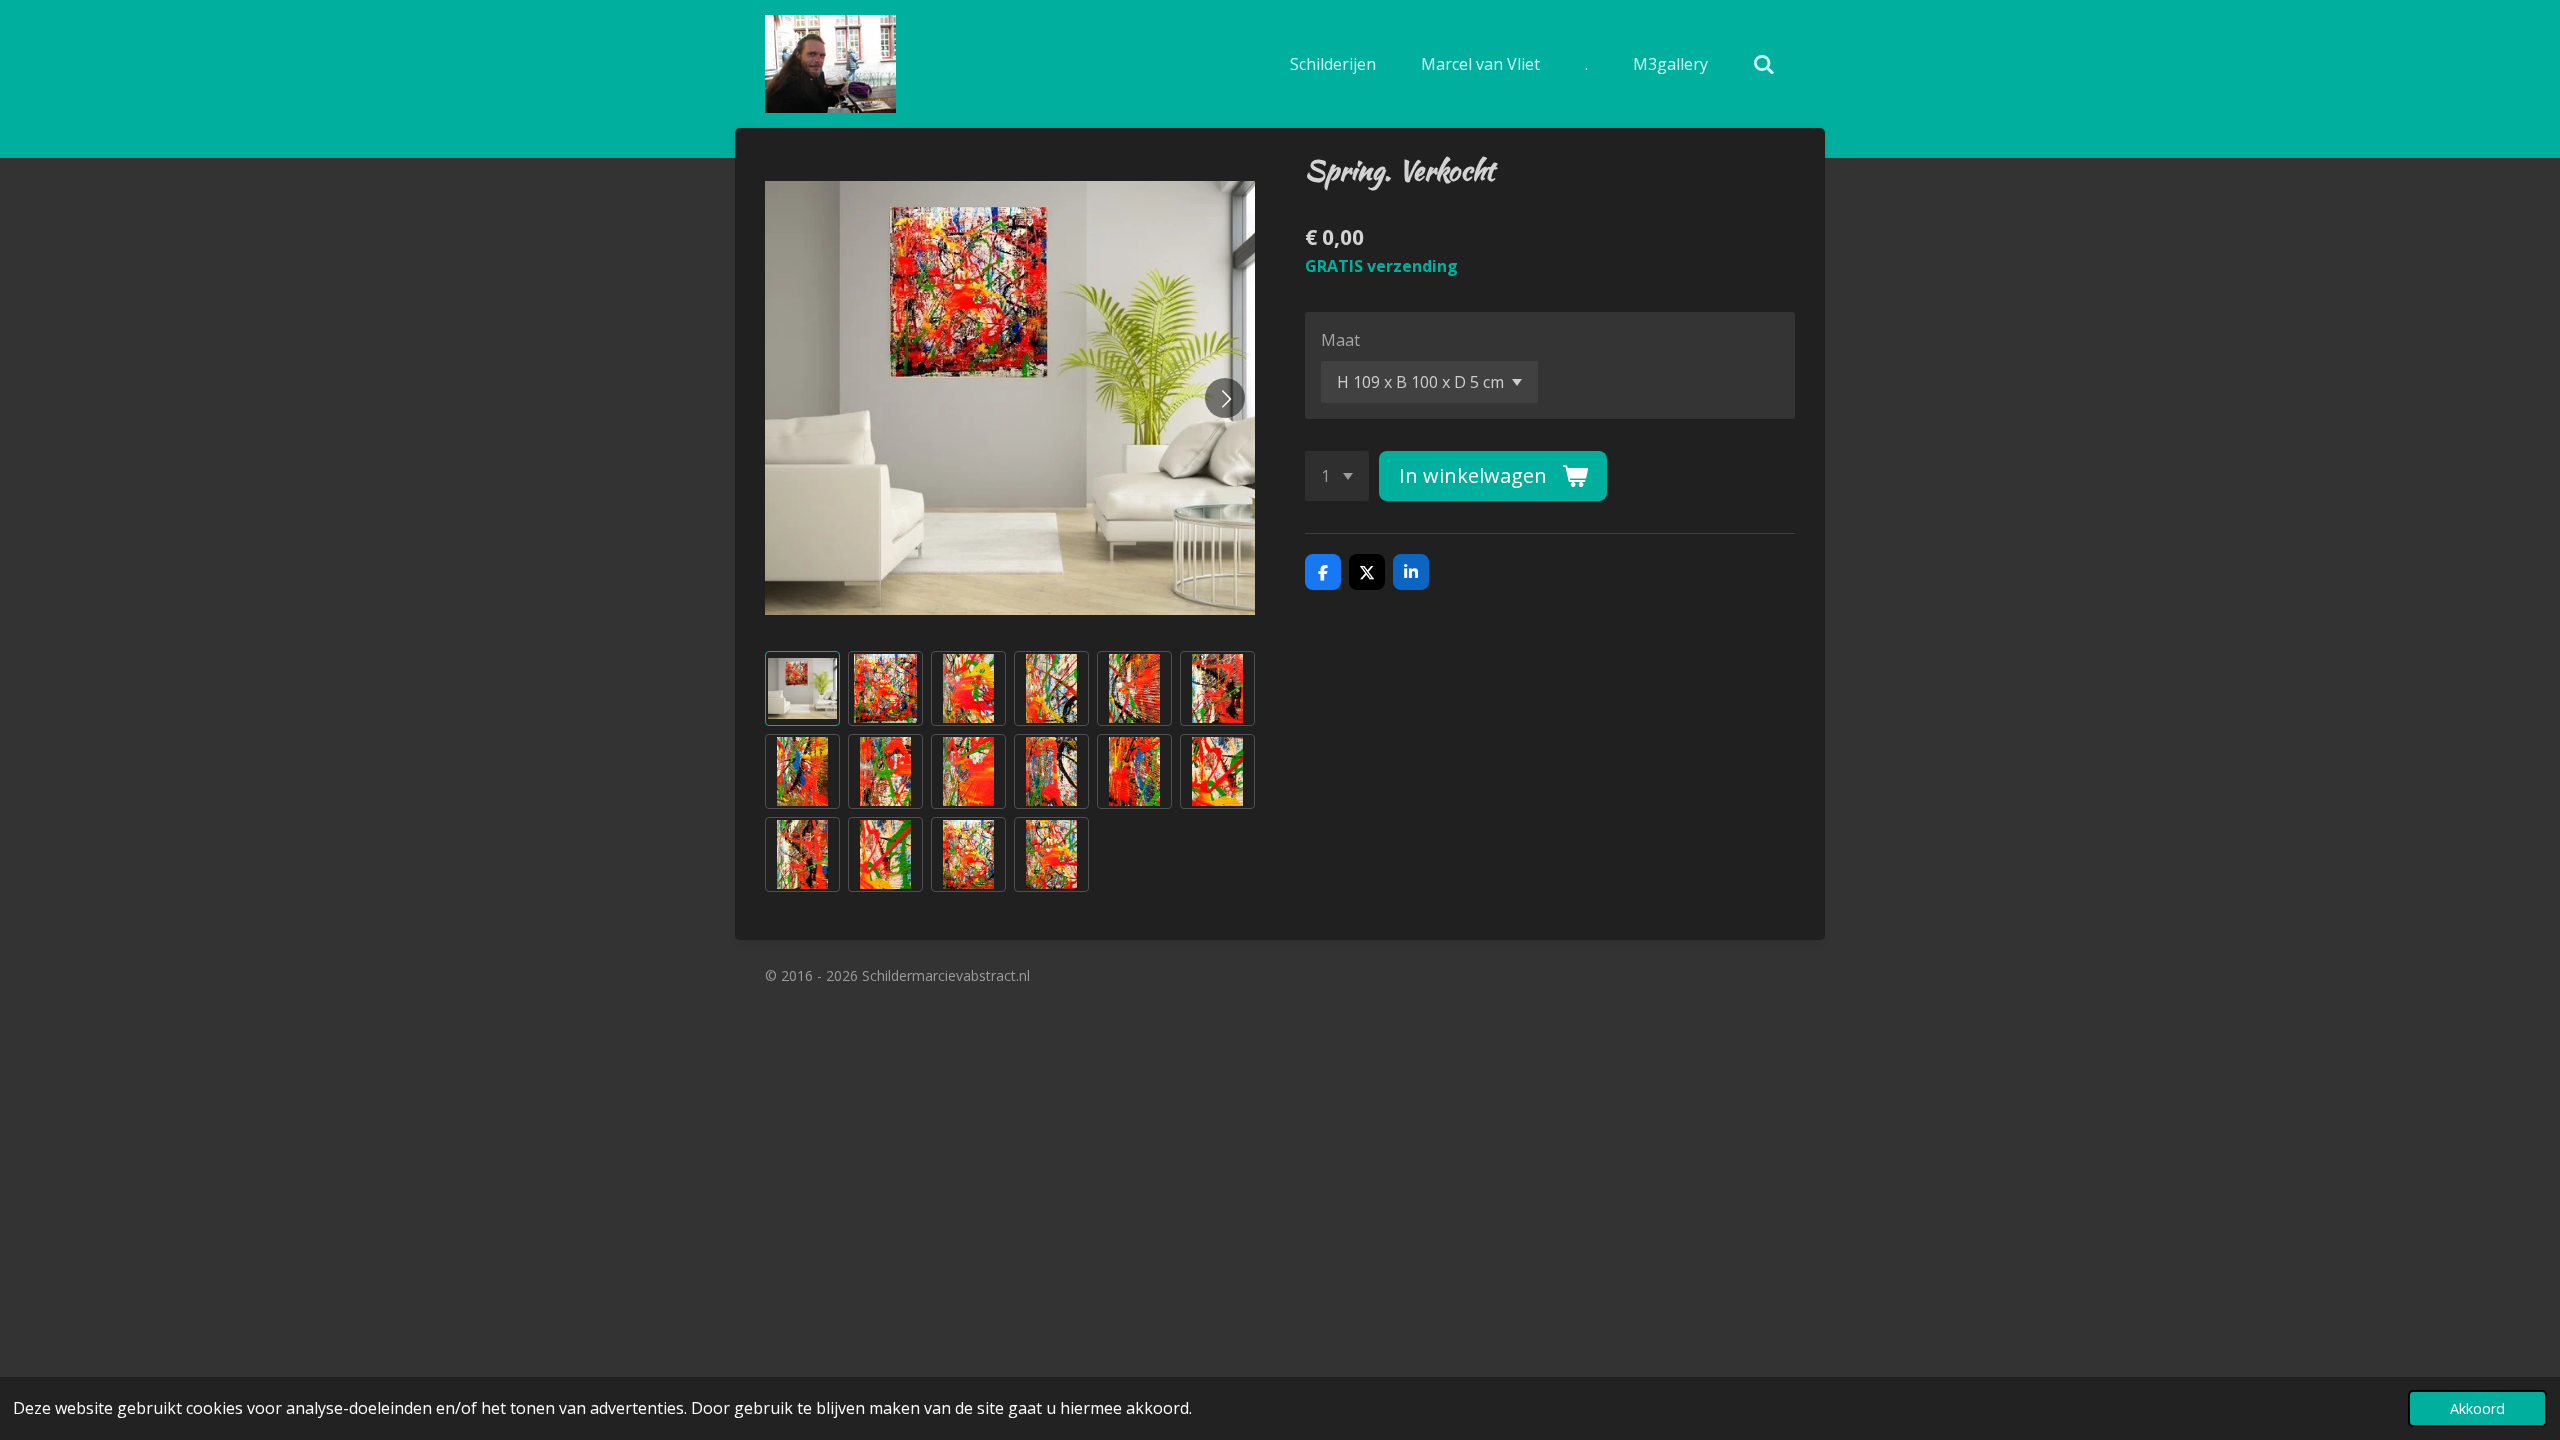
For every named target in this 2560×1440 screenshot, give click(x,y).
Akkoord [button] (2477, 1408)
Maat (1340, 340)
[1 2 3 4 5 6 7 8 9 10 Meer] (1337, 476)
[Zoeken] (1764, 64)
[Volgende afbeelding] (1225, 398)
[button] (802, 688)
